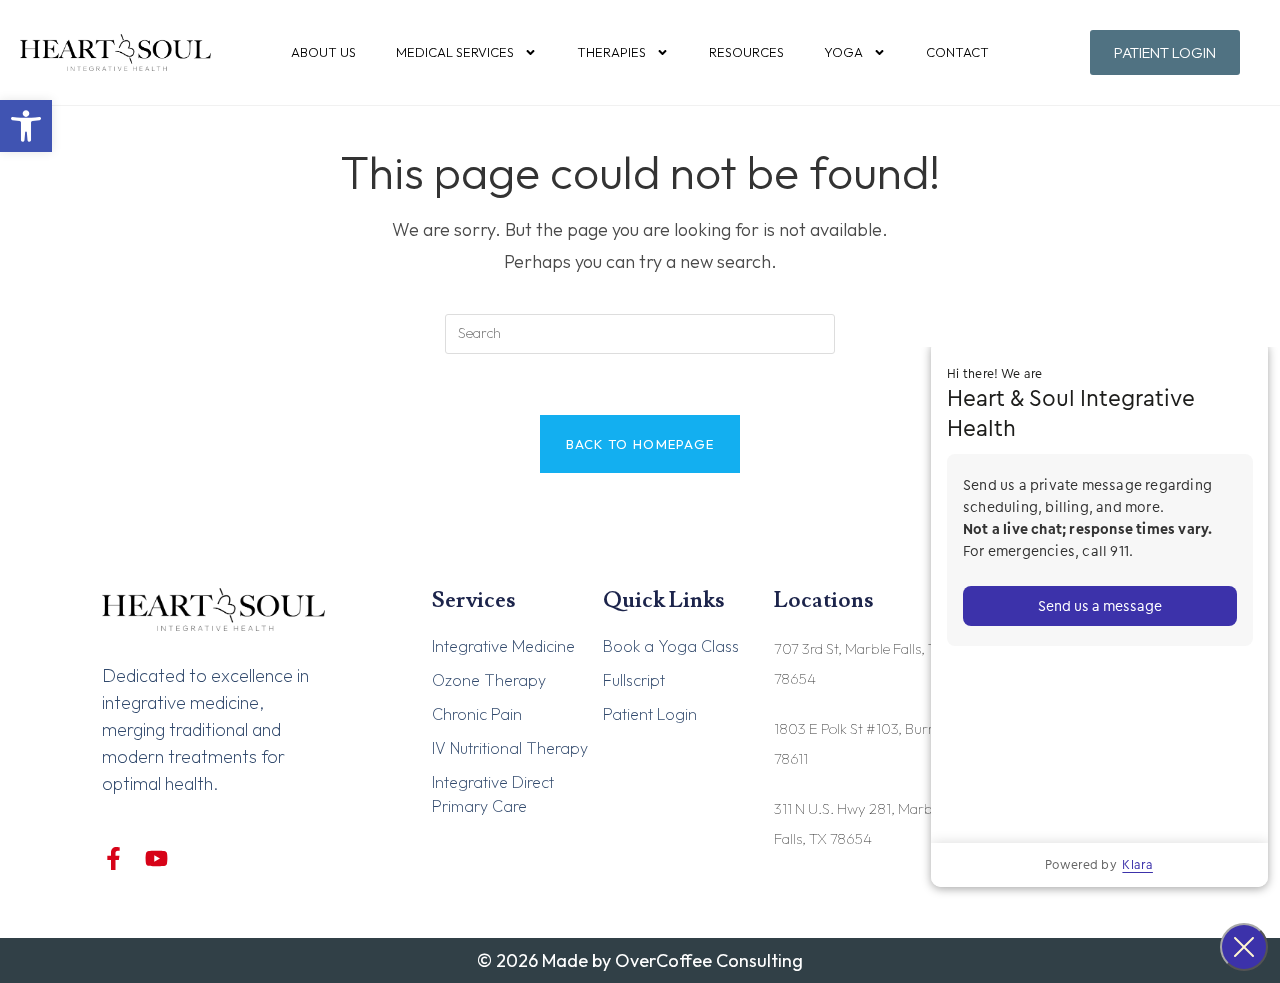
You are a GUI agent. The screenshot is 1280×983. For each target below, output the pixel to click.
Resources (746, 52)
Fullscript (634, 680)
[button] (26, 126)
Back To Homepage (640, 444)
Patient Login (650, 714)
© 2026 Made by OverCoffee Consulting (640, 960)
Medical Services (455, 52)
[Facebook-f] (113, 858)
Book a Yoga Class (671, 646)
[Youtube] (156, 858)
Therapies (611, 52)
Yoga (843, 52)
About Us (323, 52)
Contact (957, 52)
